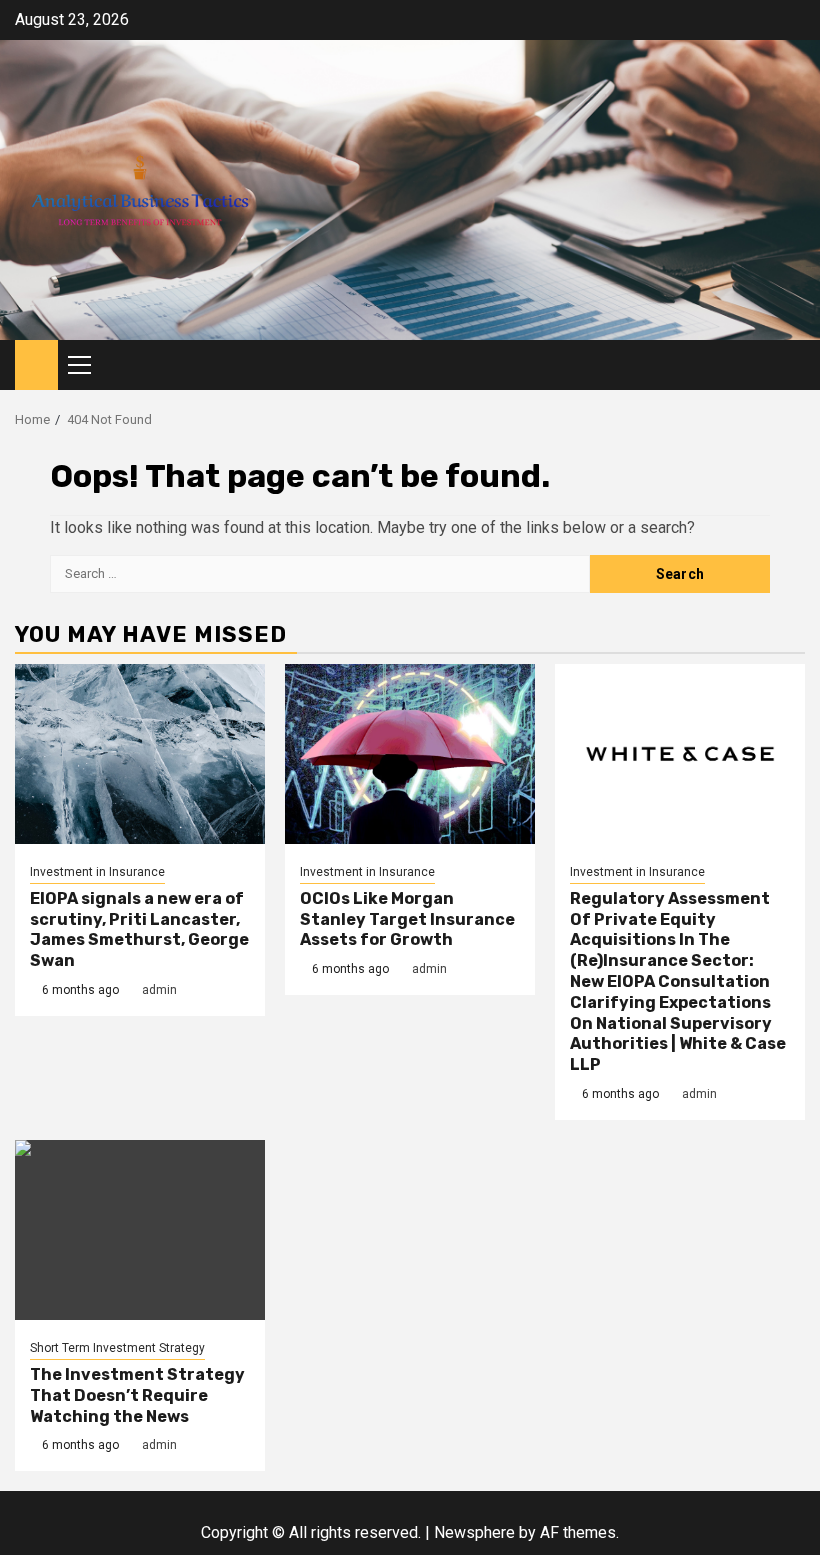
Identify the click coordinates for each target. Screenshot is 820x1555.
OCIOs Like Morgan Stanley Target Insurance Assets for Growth (407, 919)
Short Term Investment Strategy (117, 1348)
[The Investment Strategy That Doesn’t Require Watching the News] (140, 1230)
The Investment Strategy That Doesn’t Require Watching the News (137, 1395)
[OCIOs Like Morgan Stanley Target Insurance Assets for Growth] (410, 754)
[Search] (790, 365)
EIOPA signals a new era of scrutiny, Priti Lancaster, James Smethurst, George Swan (139, 929)
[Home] (36, 364)
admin (159, 990)
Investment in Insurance (97, 872)
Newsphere (474, 1532)
